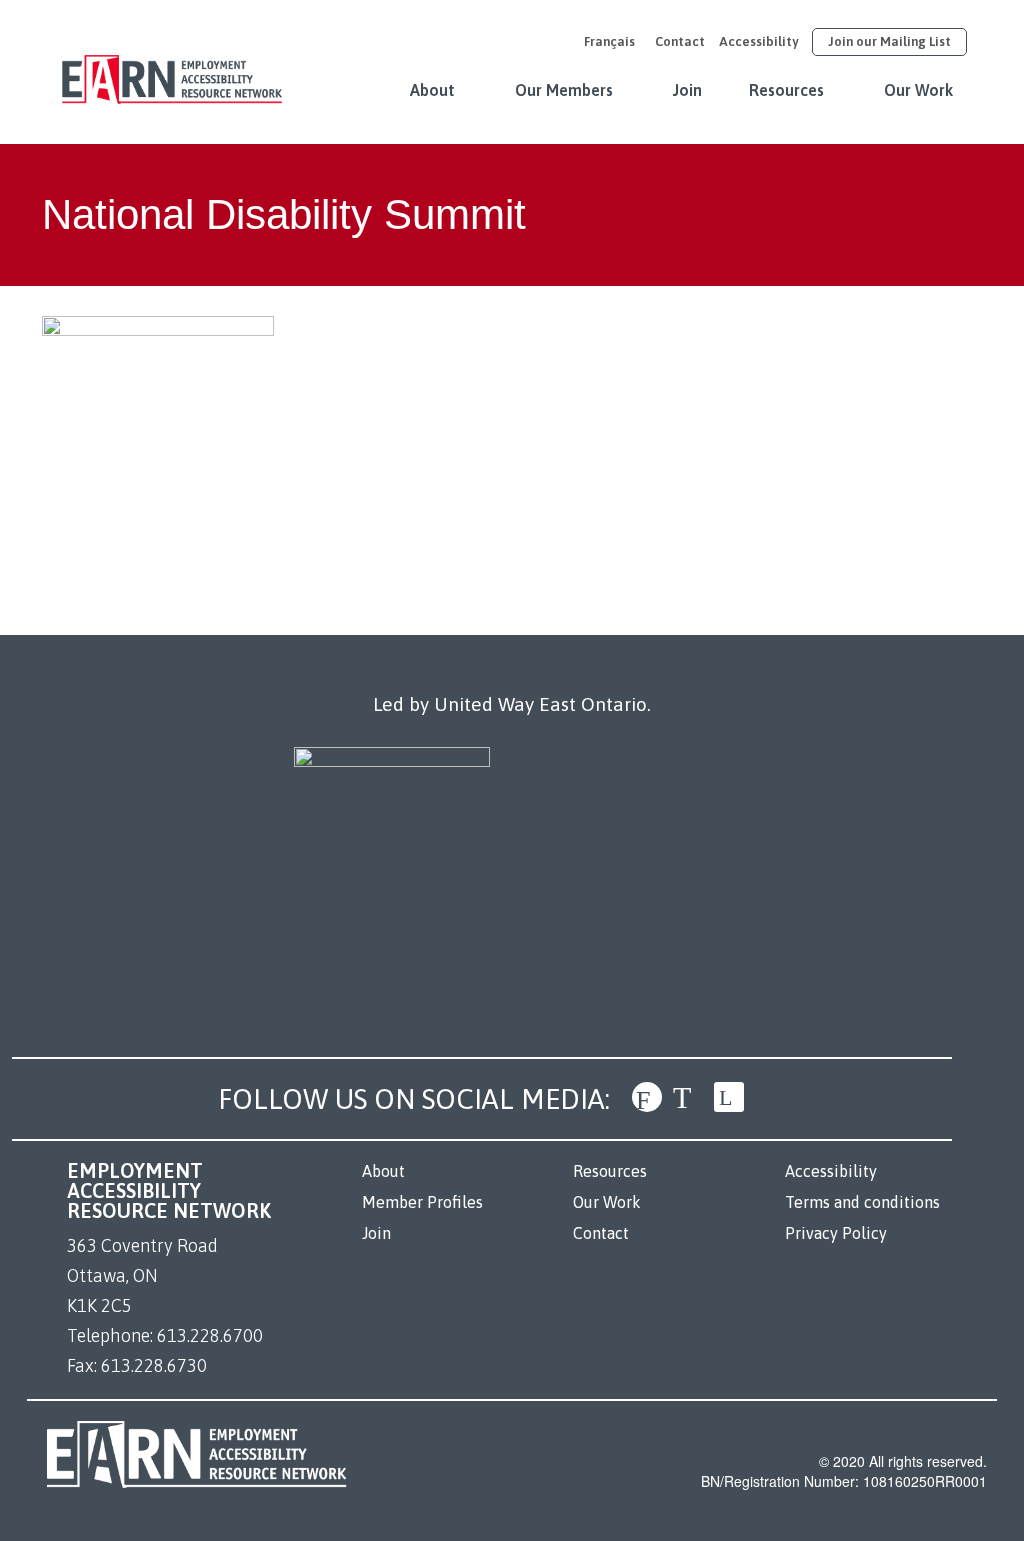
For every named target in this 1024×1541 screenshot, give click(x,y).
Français (609, 41)
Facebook (647, 1097)
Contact (680, 41)
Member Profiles (422, 1202)
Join (687, 90)
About (432, 90)
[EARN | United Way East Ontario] (172, 69)
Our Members (564, 90)
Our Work (918, 90)
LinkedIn (729, 1097)
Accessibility (758, 41)
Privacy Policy (836, 1233)
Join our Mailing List (889, 41)
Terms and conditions (862, 1202)
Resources (786, 90)
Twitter (688, 1097)
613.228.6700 (210, 1335)
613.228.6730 (154, 1365)
